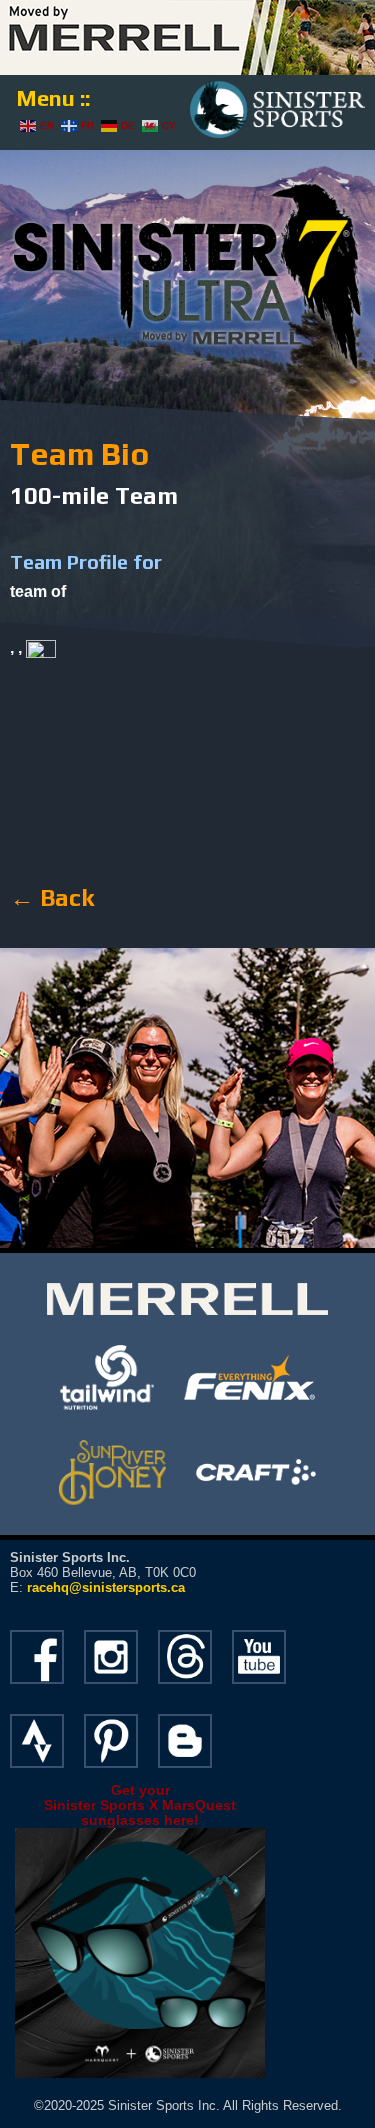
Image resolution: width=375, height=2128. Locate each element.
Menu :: (53, 98)
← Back (52, 897)
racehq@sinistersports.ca (106, 1587)
